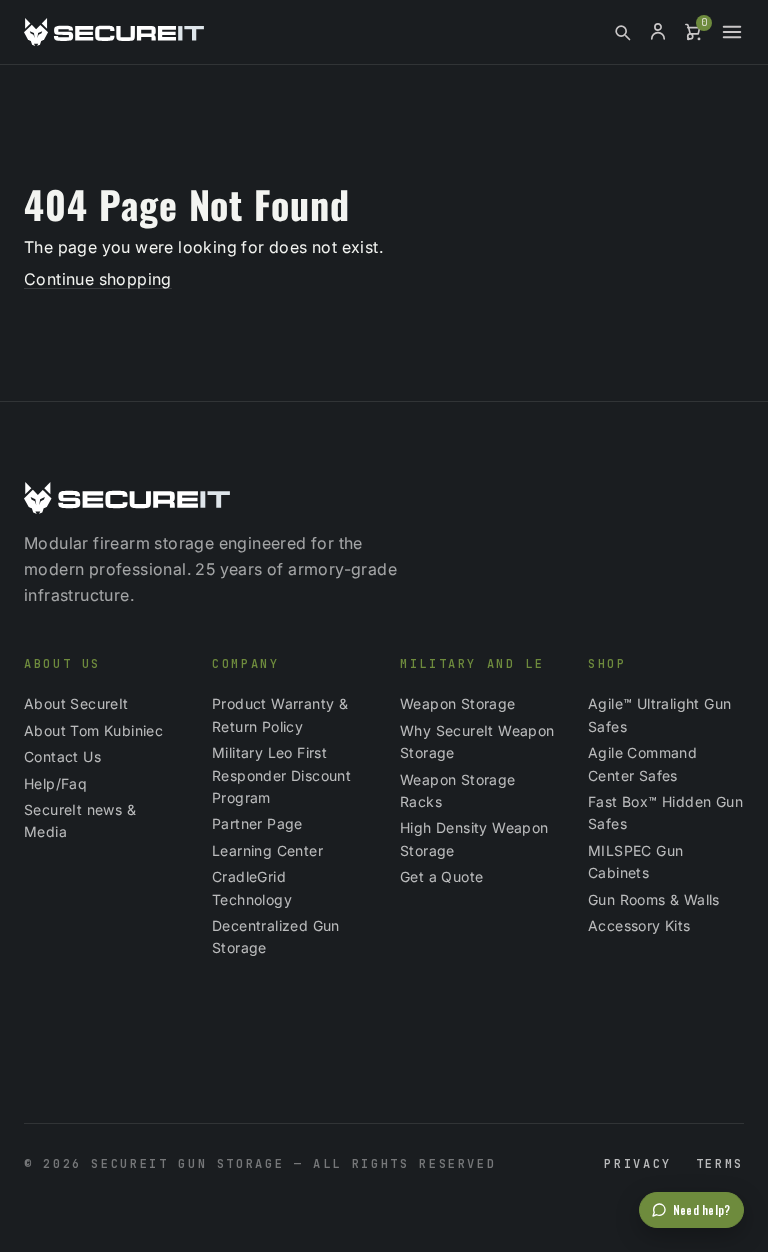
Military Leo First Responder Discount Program (281, 775)
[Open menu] (732, 32)
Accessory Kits (639, 925)
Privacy (637, 1164)
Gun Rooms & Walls (654, 899)
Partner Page (257, 823)
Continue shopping (98, 279)
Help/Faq (55, 783)
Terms (720, 1164)
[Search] (622, 32)
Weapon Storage (458, 703)
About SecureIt (76, 703)
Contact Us (62, 756)
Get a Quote (441, 876)
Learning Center (267, 850)
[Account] (658, 32)
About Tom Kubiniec (93, 730)
